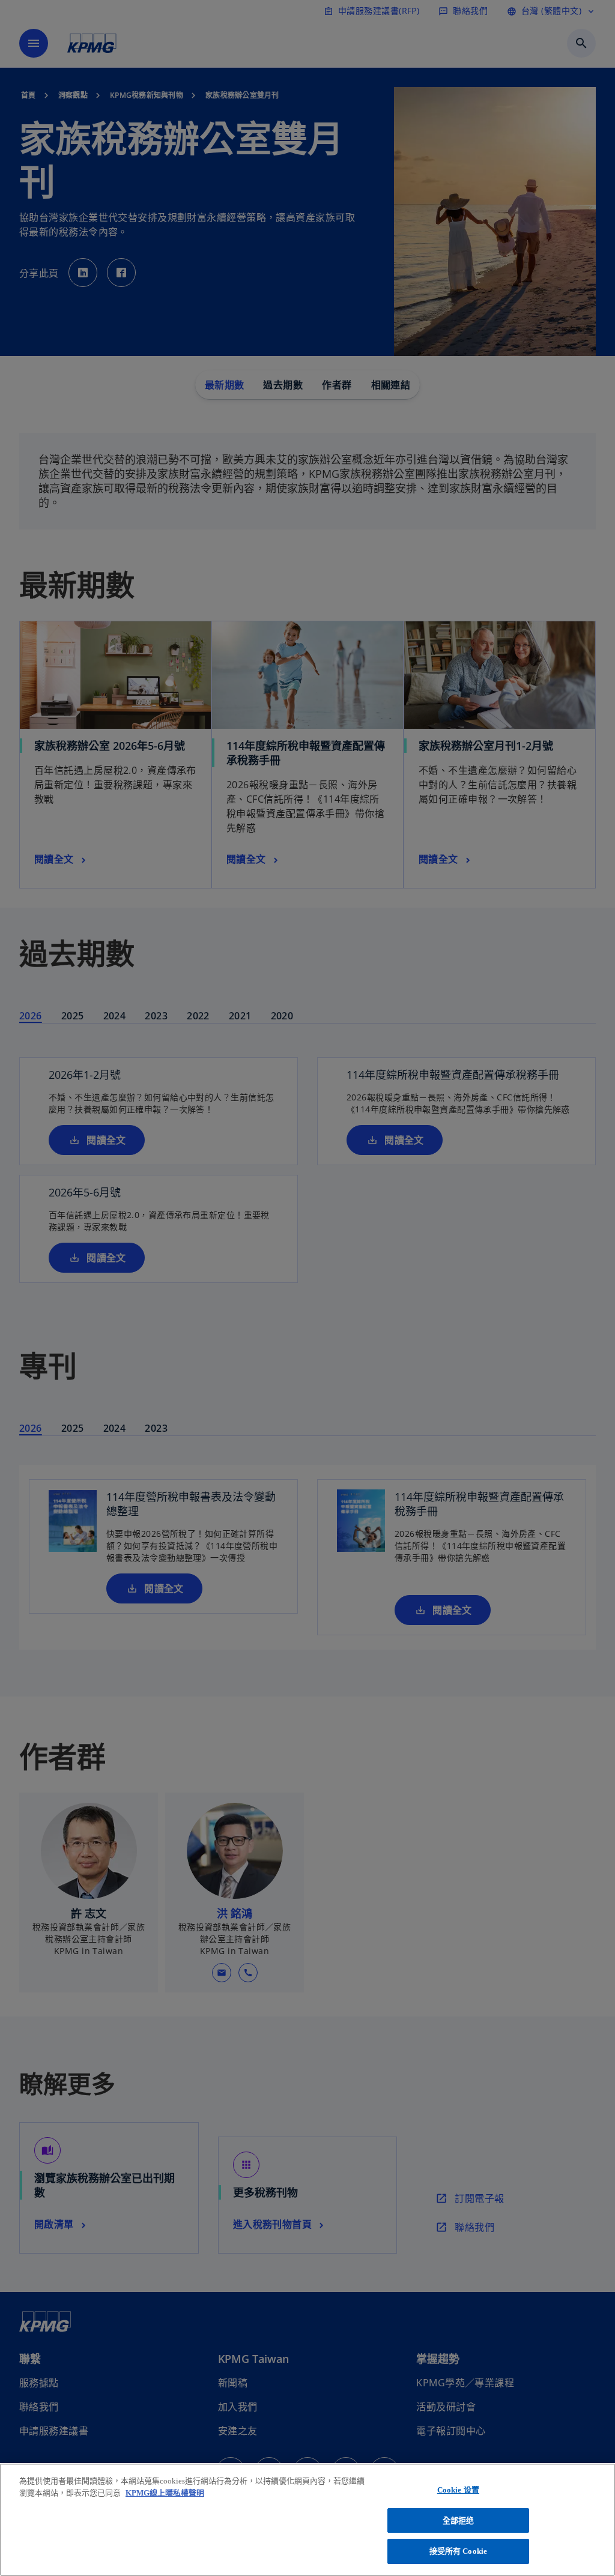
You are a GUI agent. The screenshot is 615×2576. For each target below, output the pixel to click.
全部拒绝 (459, 2520)
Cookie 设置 (458, 2490)
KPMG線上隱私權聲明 (165, 2493)
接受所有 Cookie (458, 2551)
